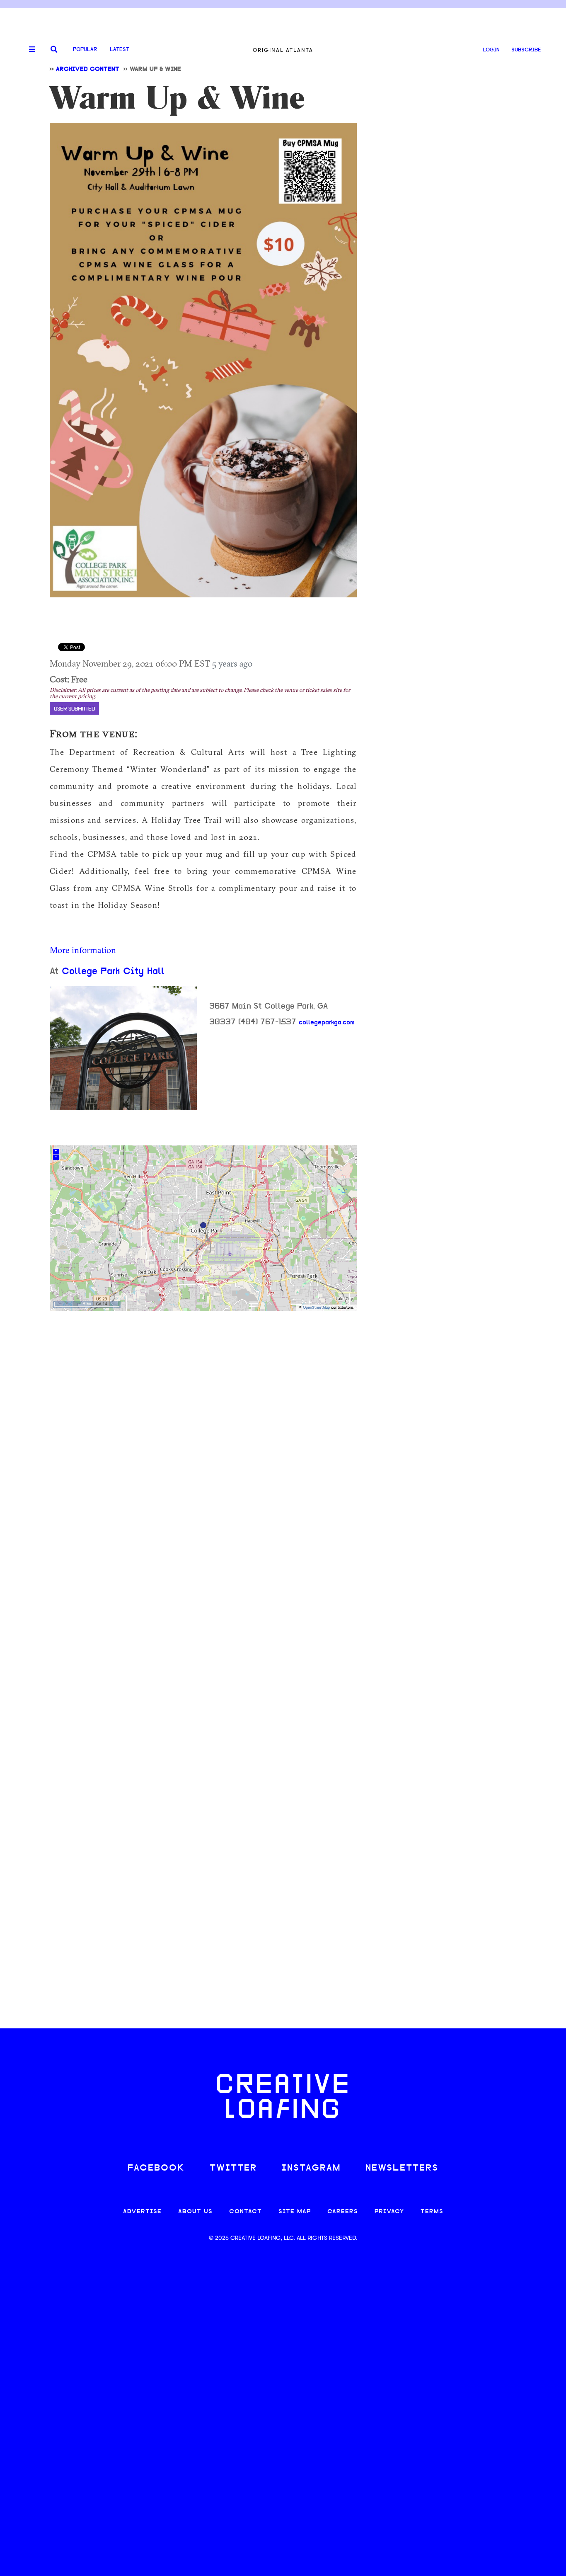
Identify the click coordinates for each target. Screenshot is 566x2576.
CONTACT (246, 2212)
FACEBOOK (156, 2168)
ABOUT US (195, 2212)
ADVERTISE (142, 2212)
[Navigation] (29, 50)
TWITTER (233, 2168)
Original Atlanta (283, 50)
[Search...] (54, 50)
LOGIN (491, 50)
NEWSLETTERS (402, 2168)
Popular (85, 50)
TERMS (432, 2212)
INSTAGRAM (311, 2168)
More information (83, 950)
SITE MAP (295, 2212)
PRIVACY (389, 2212)
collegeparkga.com (327, 1023)
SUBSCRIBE (526, 50)
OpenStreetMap (316, 1308)
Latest (120, 50)
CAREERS (343, 2212)
